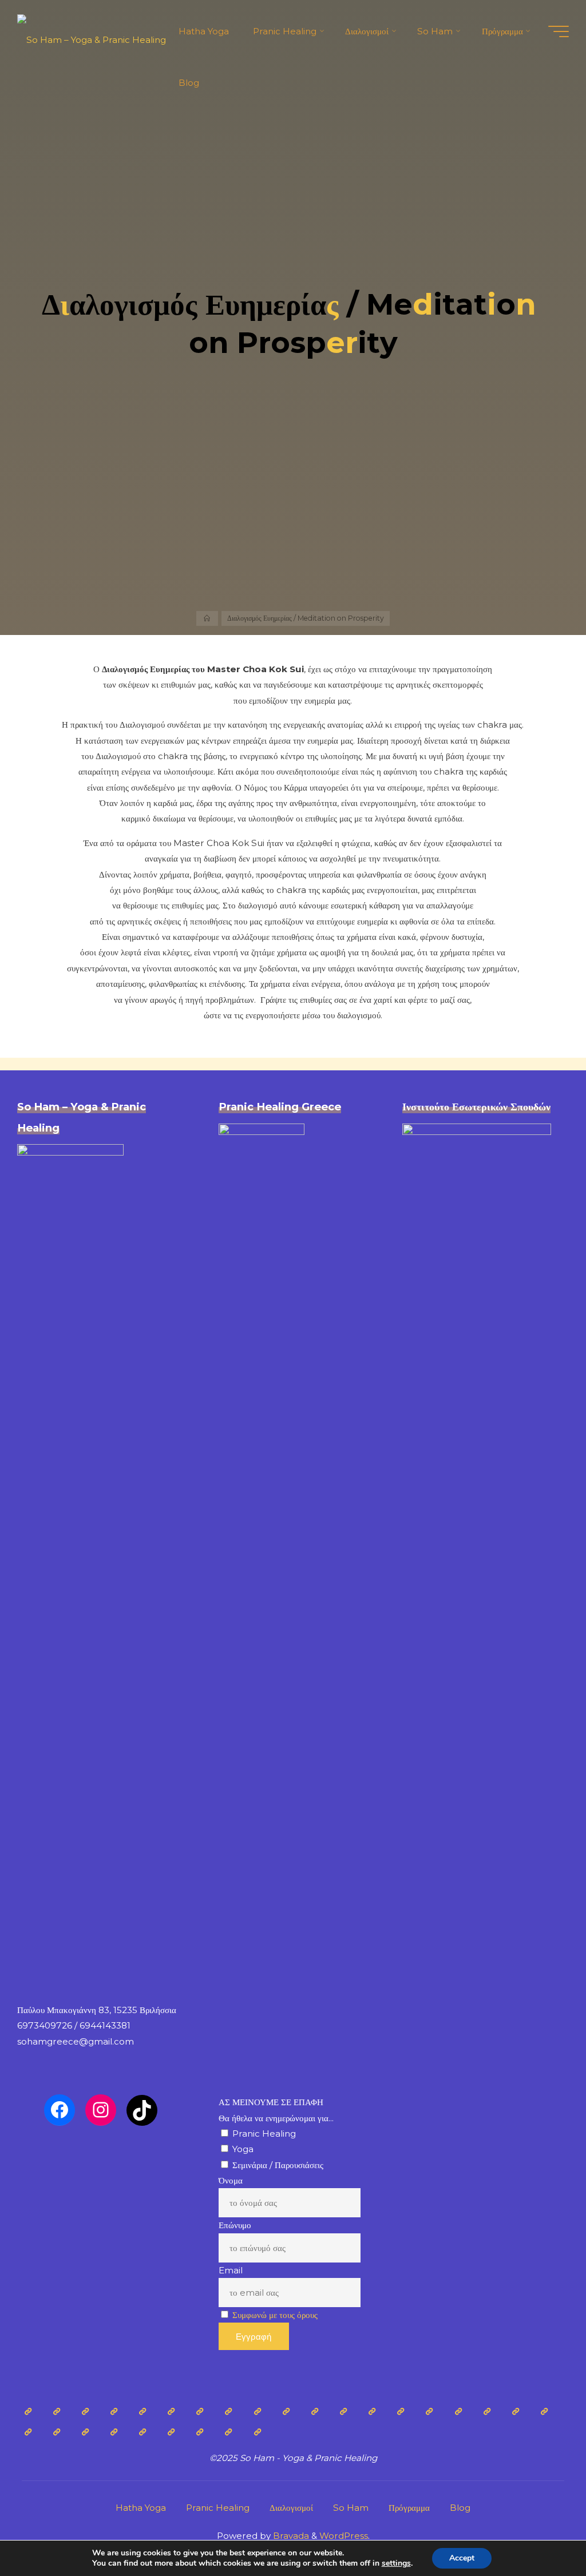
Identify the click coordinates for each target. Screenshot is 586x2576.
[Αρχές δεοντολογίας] (142, 2411)
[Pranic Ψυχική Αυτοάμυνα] (372, 2411)
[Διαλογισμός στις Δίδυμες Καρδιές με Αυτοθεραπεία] (544, 2411)
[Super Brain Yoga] (401, 2411)
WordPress (344, 2536)
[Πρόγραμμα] (171, 2432)
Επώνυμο (235, 2225)
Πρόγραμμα (409, 2508)
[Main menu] (559, 31)
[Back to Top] (541, 2531)
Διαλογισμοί (291, 2508)
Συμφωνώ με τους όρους (275, 2315)
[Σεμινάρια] (258, 2411)
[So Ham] (85, 2432)
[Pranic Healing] (57, 2411)
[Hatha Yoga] (27, 2411)
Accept (462, 2558)
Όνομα (231, 2180)
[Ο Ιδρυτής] (114, 2411)
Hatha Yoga (141, 2508)
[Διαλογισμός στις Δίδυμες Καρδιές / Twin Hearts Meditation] (171, 2411)
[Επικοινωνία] (142, 2432)
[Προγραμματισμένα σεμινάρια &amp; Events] (228, 2432)
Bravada (290, 2536)
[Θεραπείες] (228, 2411)
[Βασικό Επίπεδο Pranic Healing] (286, 2411)
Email (231, 2270)
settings (396, 2563)
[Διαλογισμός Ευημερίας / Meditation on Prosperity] (57, 2432)
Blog (460, 2508)
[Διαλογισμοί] (487, 2411)
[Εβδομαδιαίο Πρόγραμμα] (200, 2432)
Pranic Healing (218, 2508)
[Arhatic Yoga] (200, 2411)
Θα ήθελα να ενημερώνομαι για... (276, 2118)
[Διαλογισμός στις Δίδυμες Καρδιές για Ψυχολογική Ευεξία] (27, 2432)
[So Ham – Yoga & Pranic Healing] (92, 31)
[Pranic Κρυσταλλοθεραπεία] (343, 2411)
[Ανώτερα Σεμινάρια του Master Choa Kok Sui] (458, 2411)
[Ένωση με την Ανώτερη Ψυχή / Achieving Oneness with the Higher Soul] (429, 2411)
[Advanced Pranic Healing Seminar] (315, 2411)
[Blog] (258, 2432)
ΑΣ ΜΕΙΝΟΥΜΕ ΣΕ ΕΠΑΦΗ (271, 2102)
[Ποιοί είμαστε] (114, 2432)
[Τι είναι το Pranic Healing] (85, 2411)
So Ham (351, 2508)
